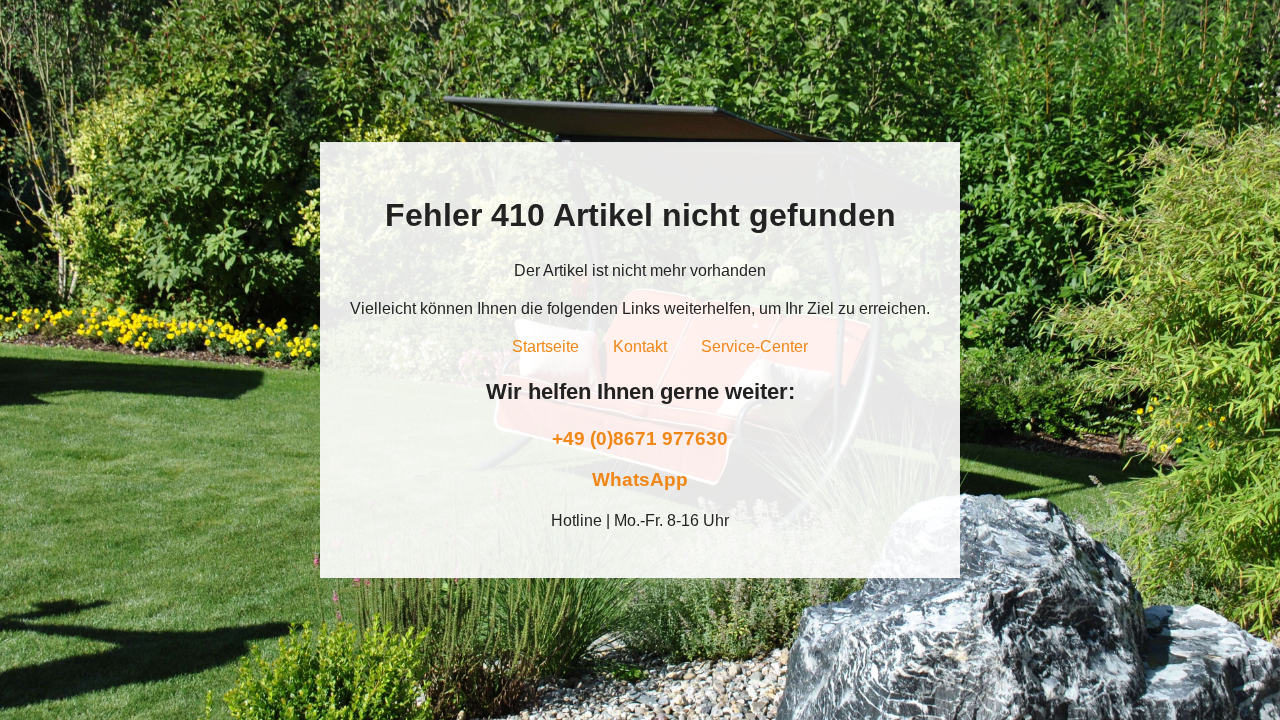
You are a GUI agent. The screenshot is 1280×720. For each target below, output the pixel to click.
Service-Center (754, 346)
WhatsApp (640, 479)
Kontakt (640, 346)
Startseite (545, 346)
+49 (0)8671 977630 (640, 438)
